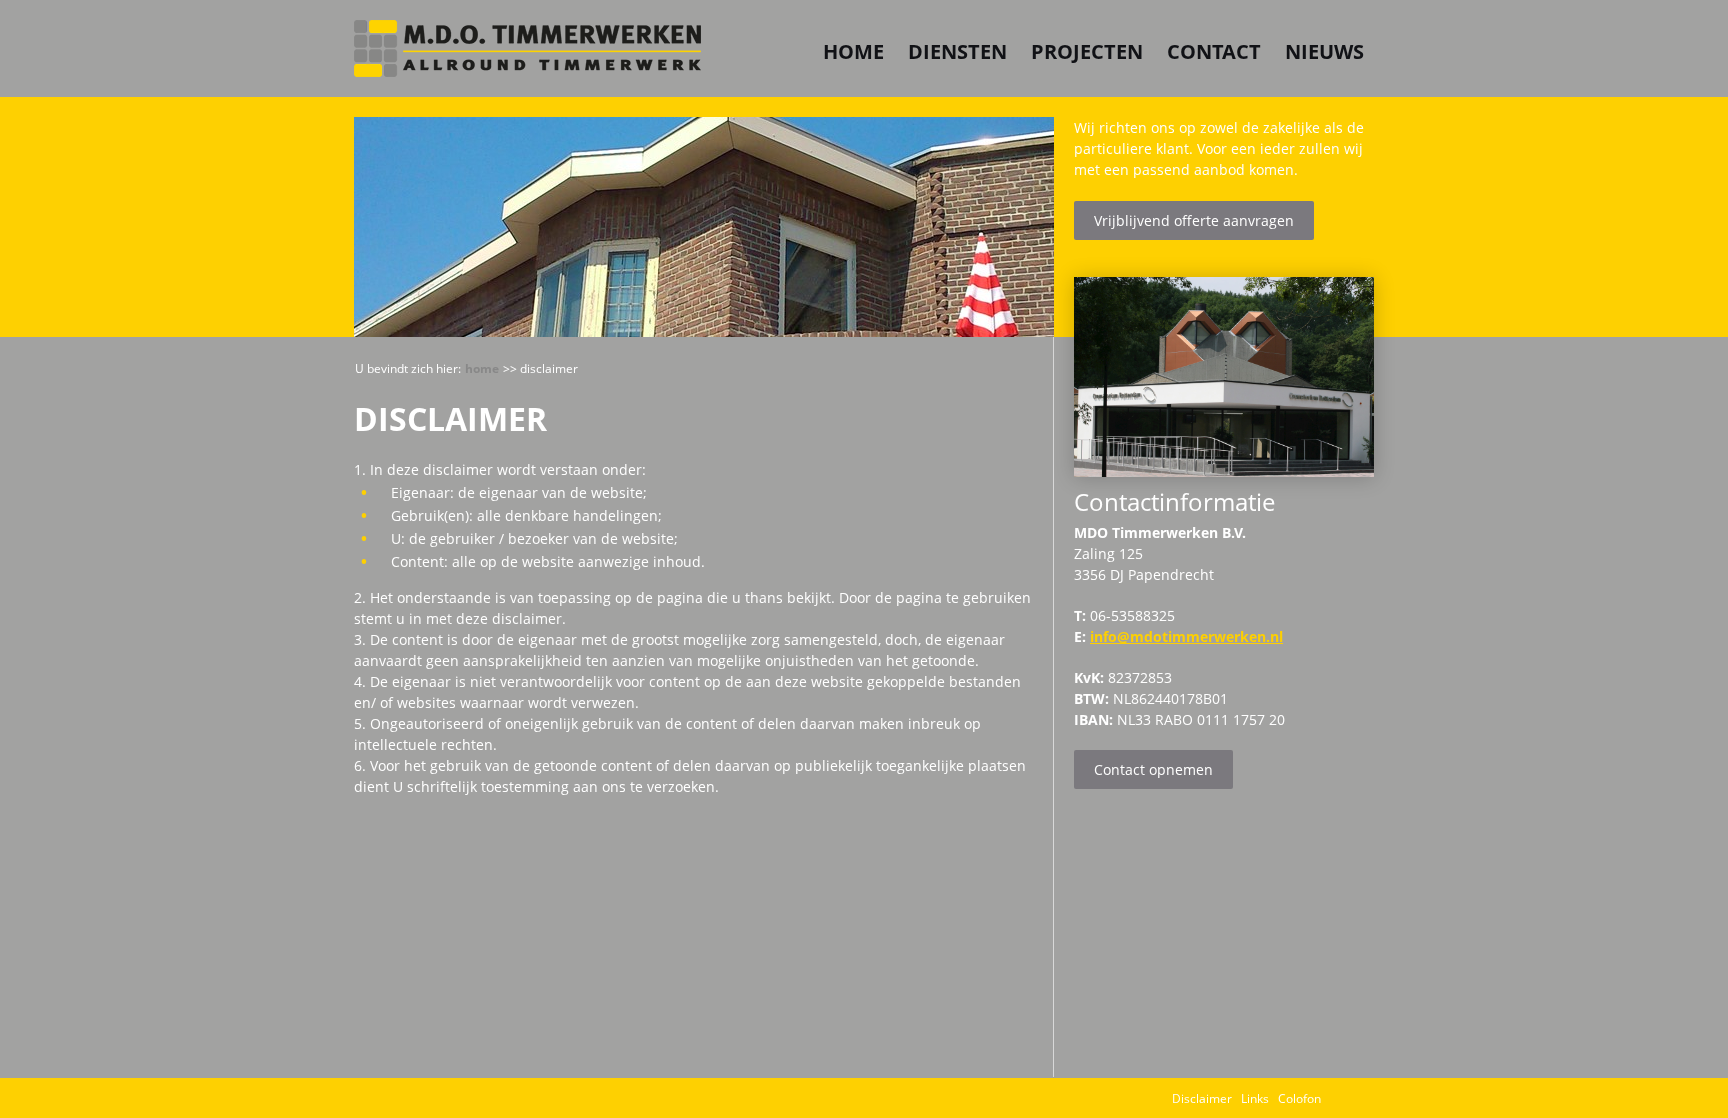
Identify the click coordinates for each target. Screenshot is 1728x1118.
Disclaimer (1202, 1098)
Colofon (1299, 1098)
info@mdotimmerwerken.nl (1186, 636)
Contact (1214, 51)
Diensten (957, 51)
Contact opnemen (1153, 769)
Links (1255, 1098)
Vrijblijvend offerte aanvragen (1194, 220)
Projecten (1087, 51)
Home (853, 51)
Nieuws (1324, 51)
